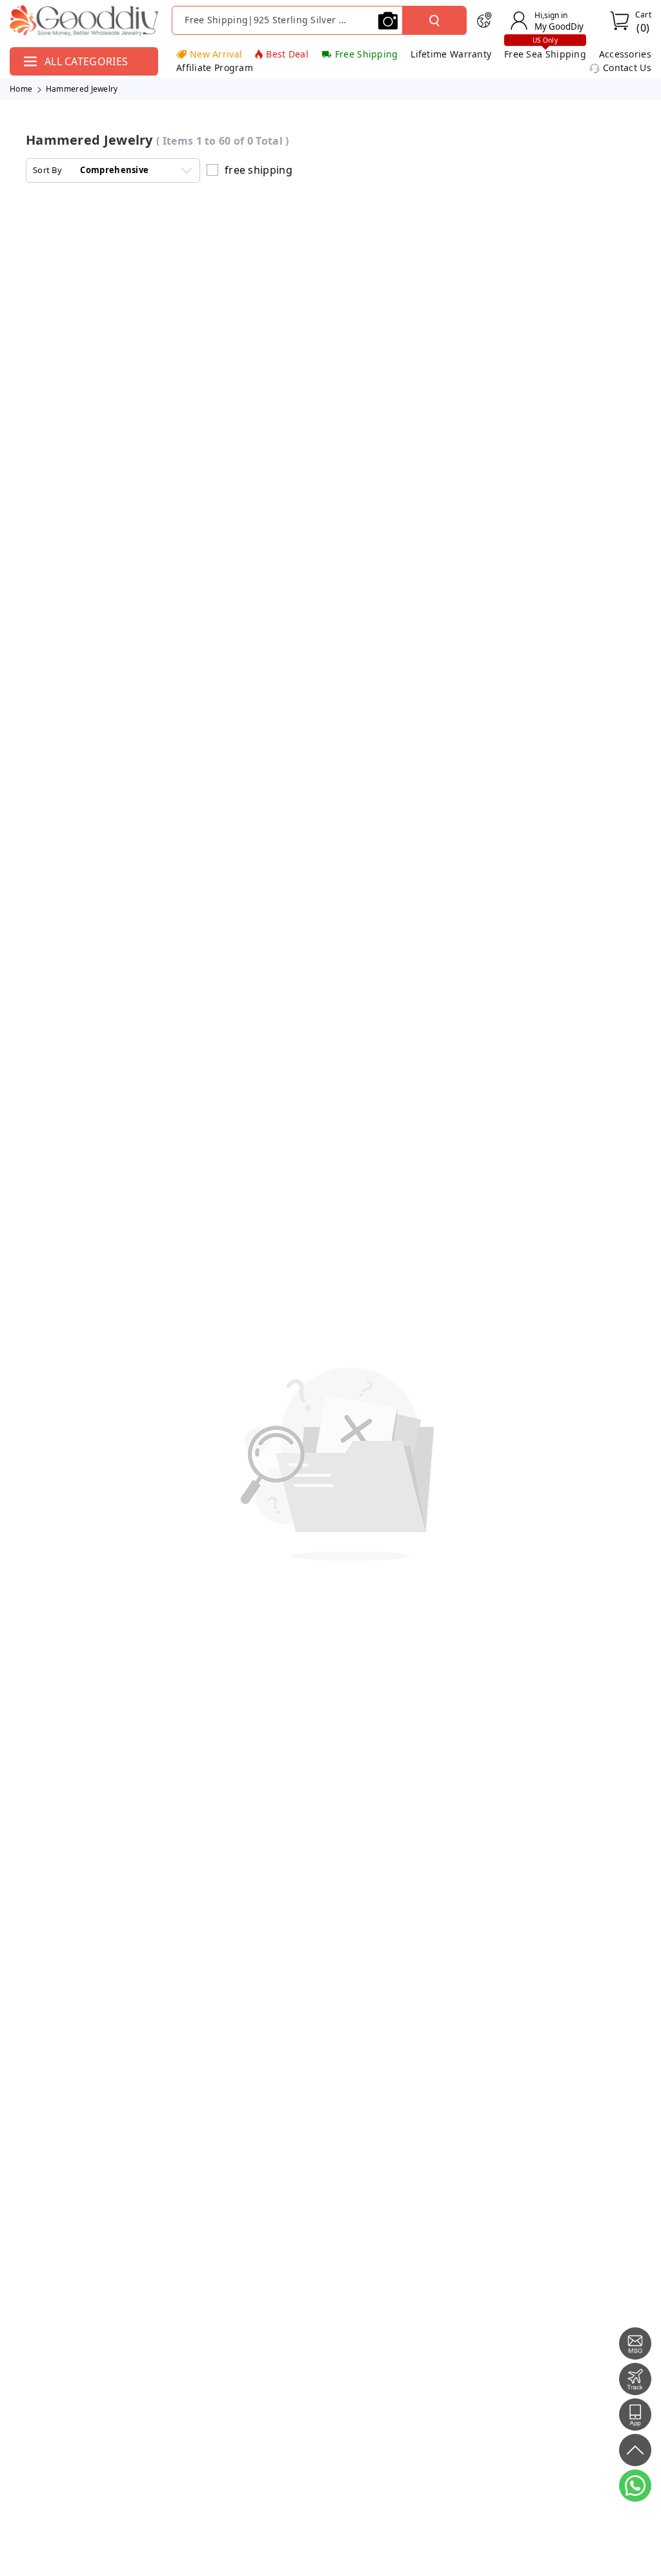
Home (21, 89)
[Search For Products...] (434, 21)
